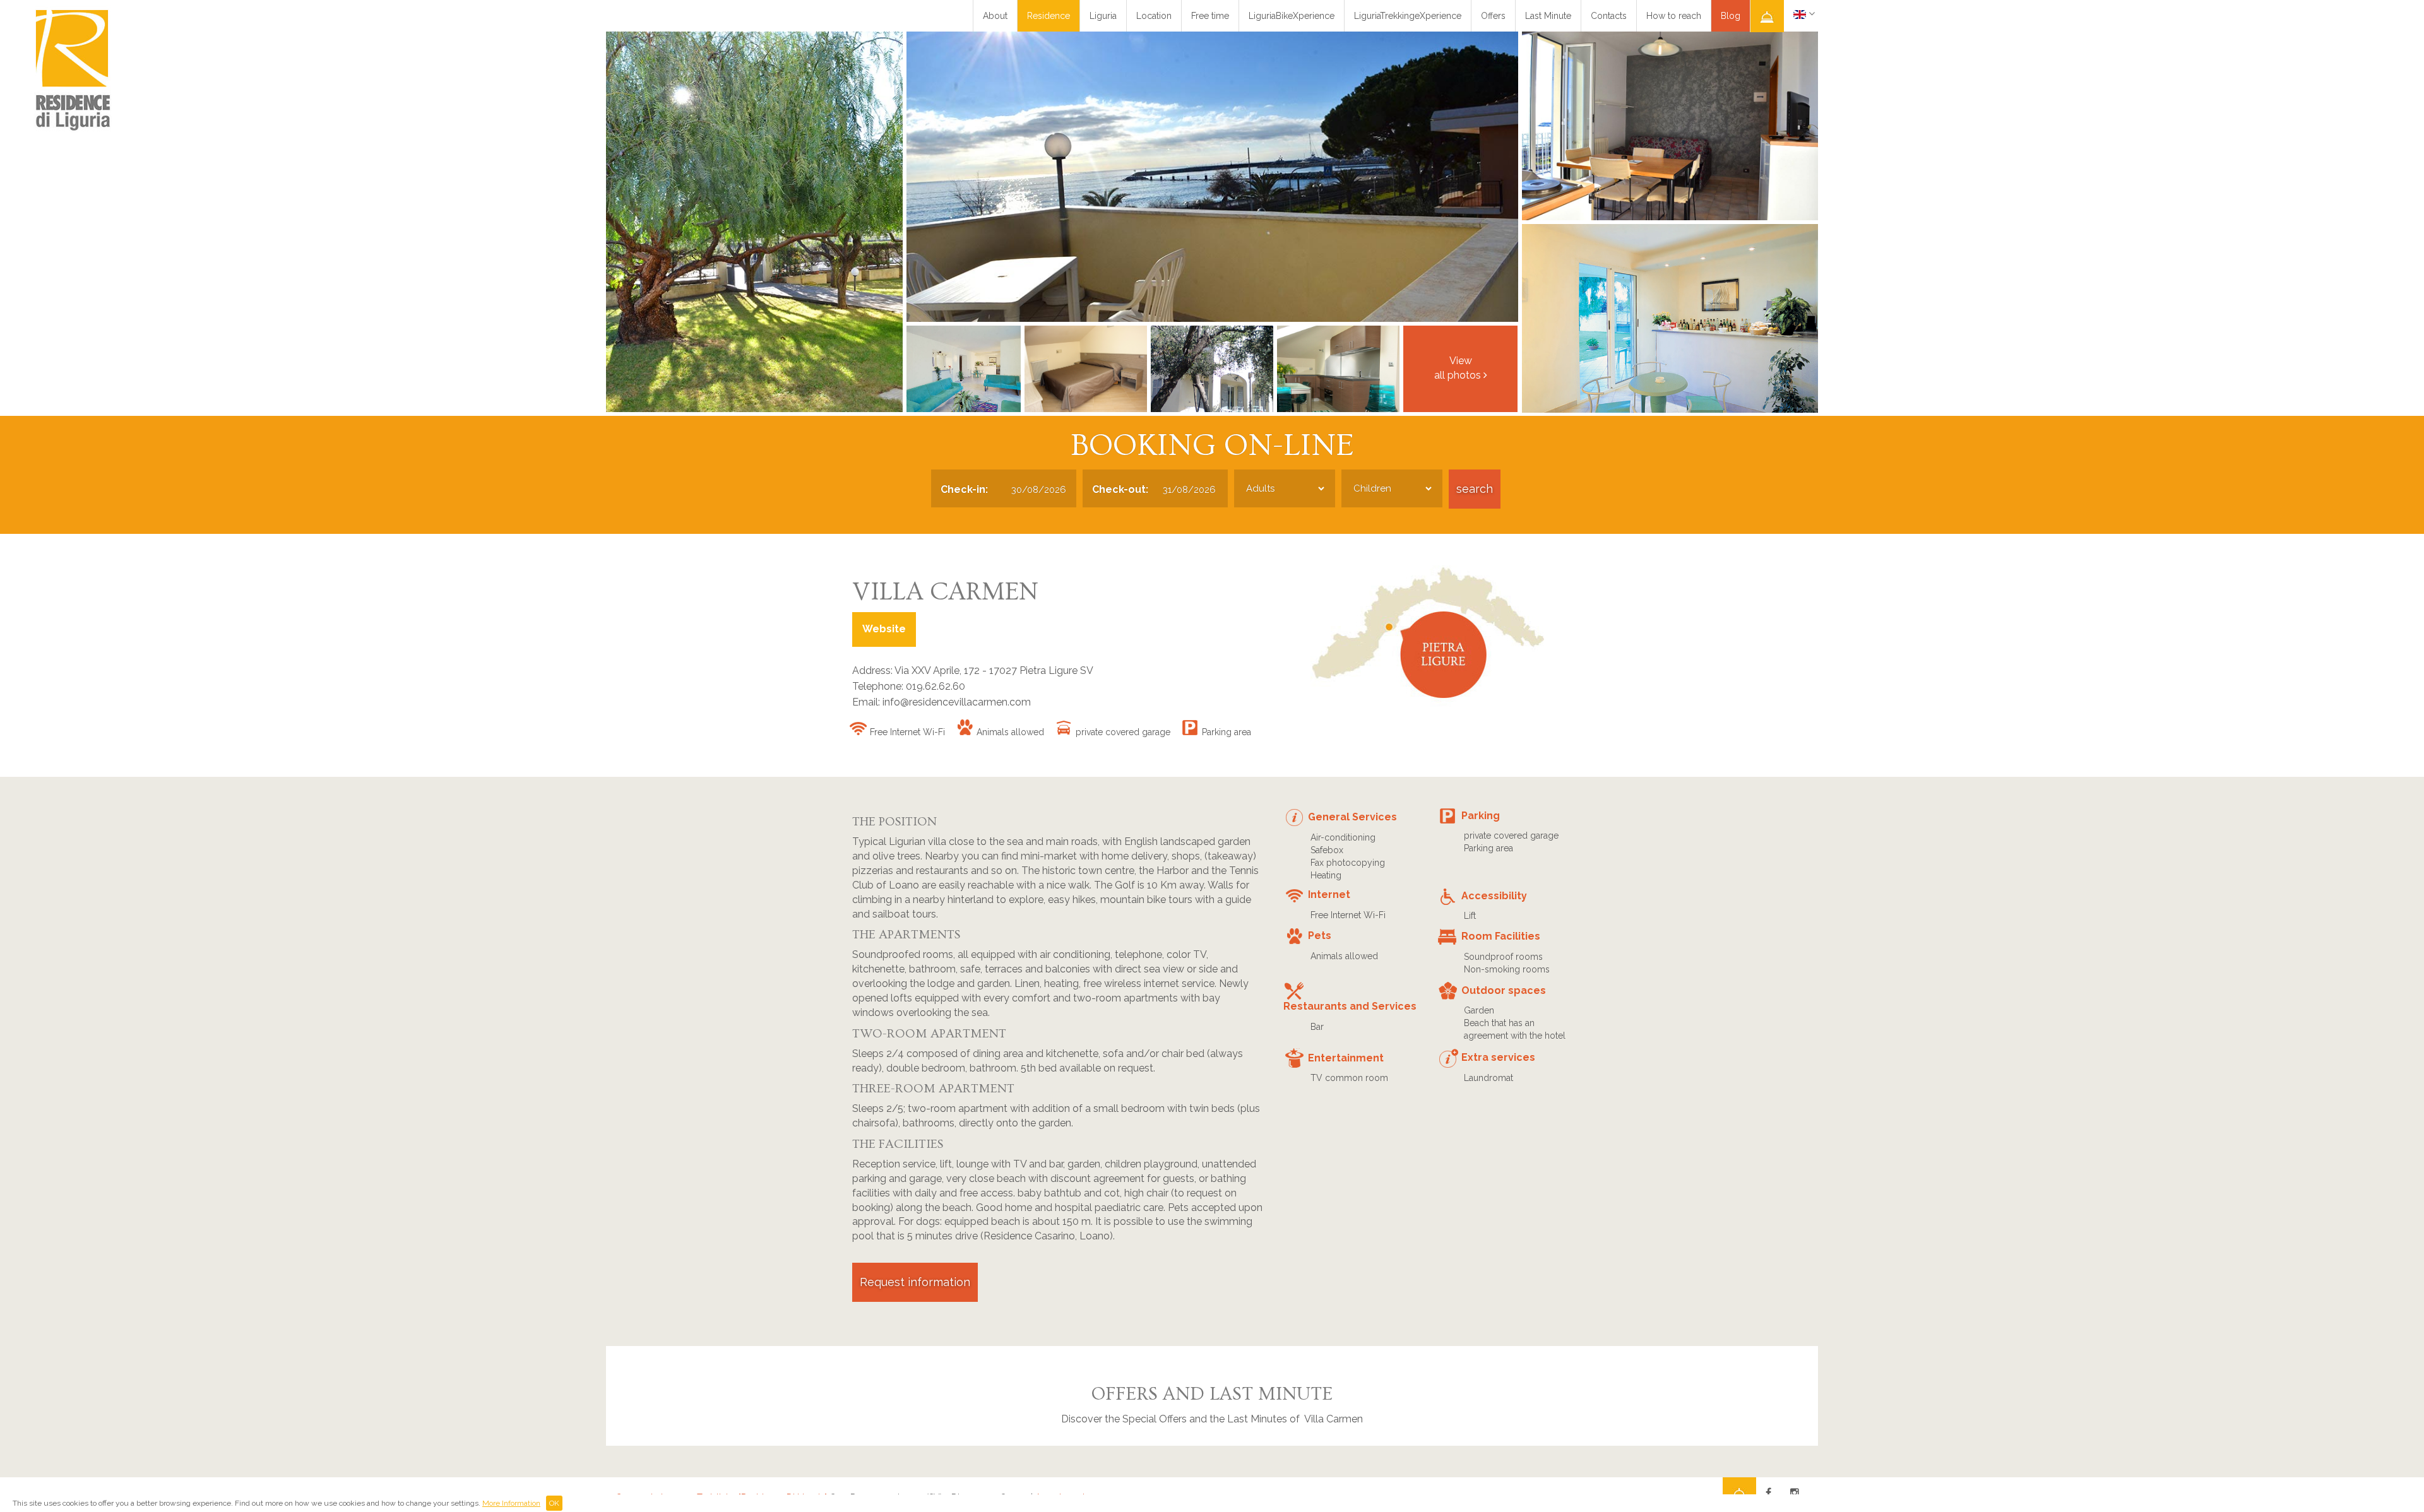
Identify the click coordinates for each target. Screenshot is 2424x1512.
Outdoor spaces (1504, 990)
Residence (1049, 16)
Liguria (1103, 16)
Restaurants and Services (1350, 1006)
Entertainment (1346, 1058)
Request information (915, 1282)
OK (554, 1503)
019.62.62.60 (936, 686)
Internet (1329, 895)
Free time (1210, 16)
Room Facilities (1501, 936)
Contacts (1609, 16)
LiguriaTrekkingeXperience (1408, 16)
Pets (1320, 936)
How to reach (1674, 16)
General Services (1352, 817)
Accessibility (1494, 896)
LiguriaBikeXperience (1292, 16)
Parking (1481, 816)
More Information (511, 1503)
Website (884, 629)
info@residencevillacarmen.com (957, 702)
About (995, 16)
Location (1154, 16)
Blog (1731, 16)
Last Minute (1548, 16)
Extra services (1498, 1057)
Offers (1493, 16)
